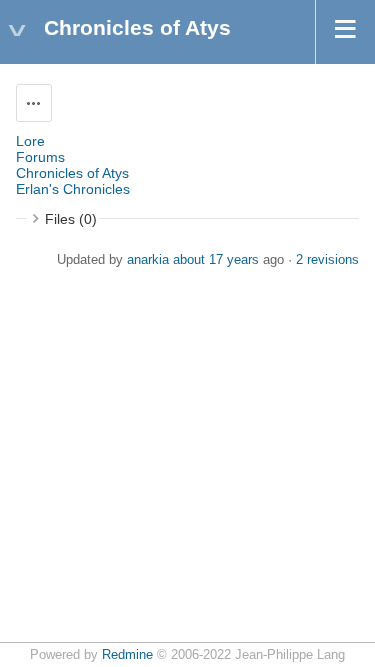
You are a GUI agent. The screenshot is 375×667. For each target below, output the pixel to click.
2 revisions (327, 260)
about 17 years (216, 260)
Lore (30, 141)
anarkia (148, 260)
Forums (40, 157)
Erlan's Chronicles (73, 189)
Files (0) (71, 219)
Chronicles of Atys (72, 173)
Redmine (127, 655)
